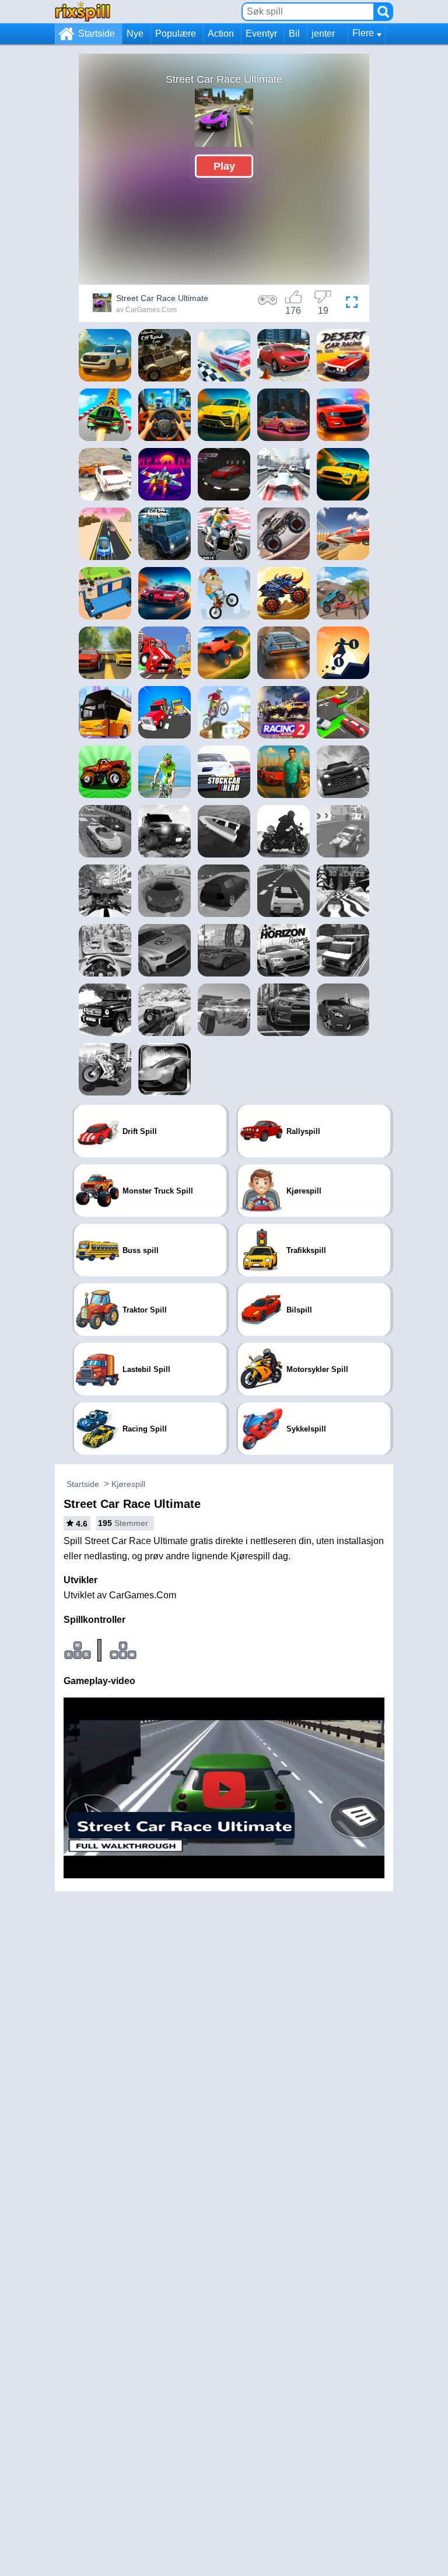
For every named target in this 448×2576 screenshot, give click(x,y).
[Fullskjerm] (352, 304)
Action (221, 34)
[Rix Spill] (83, 11)
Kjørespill (128, 1484)
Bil (294, 34)
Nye (135, 34)
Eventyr (261, 34)
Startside (97, 34)
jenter (323, 34)
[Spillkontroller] (268, 304)
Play (224, 166)
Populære (176, 34)
